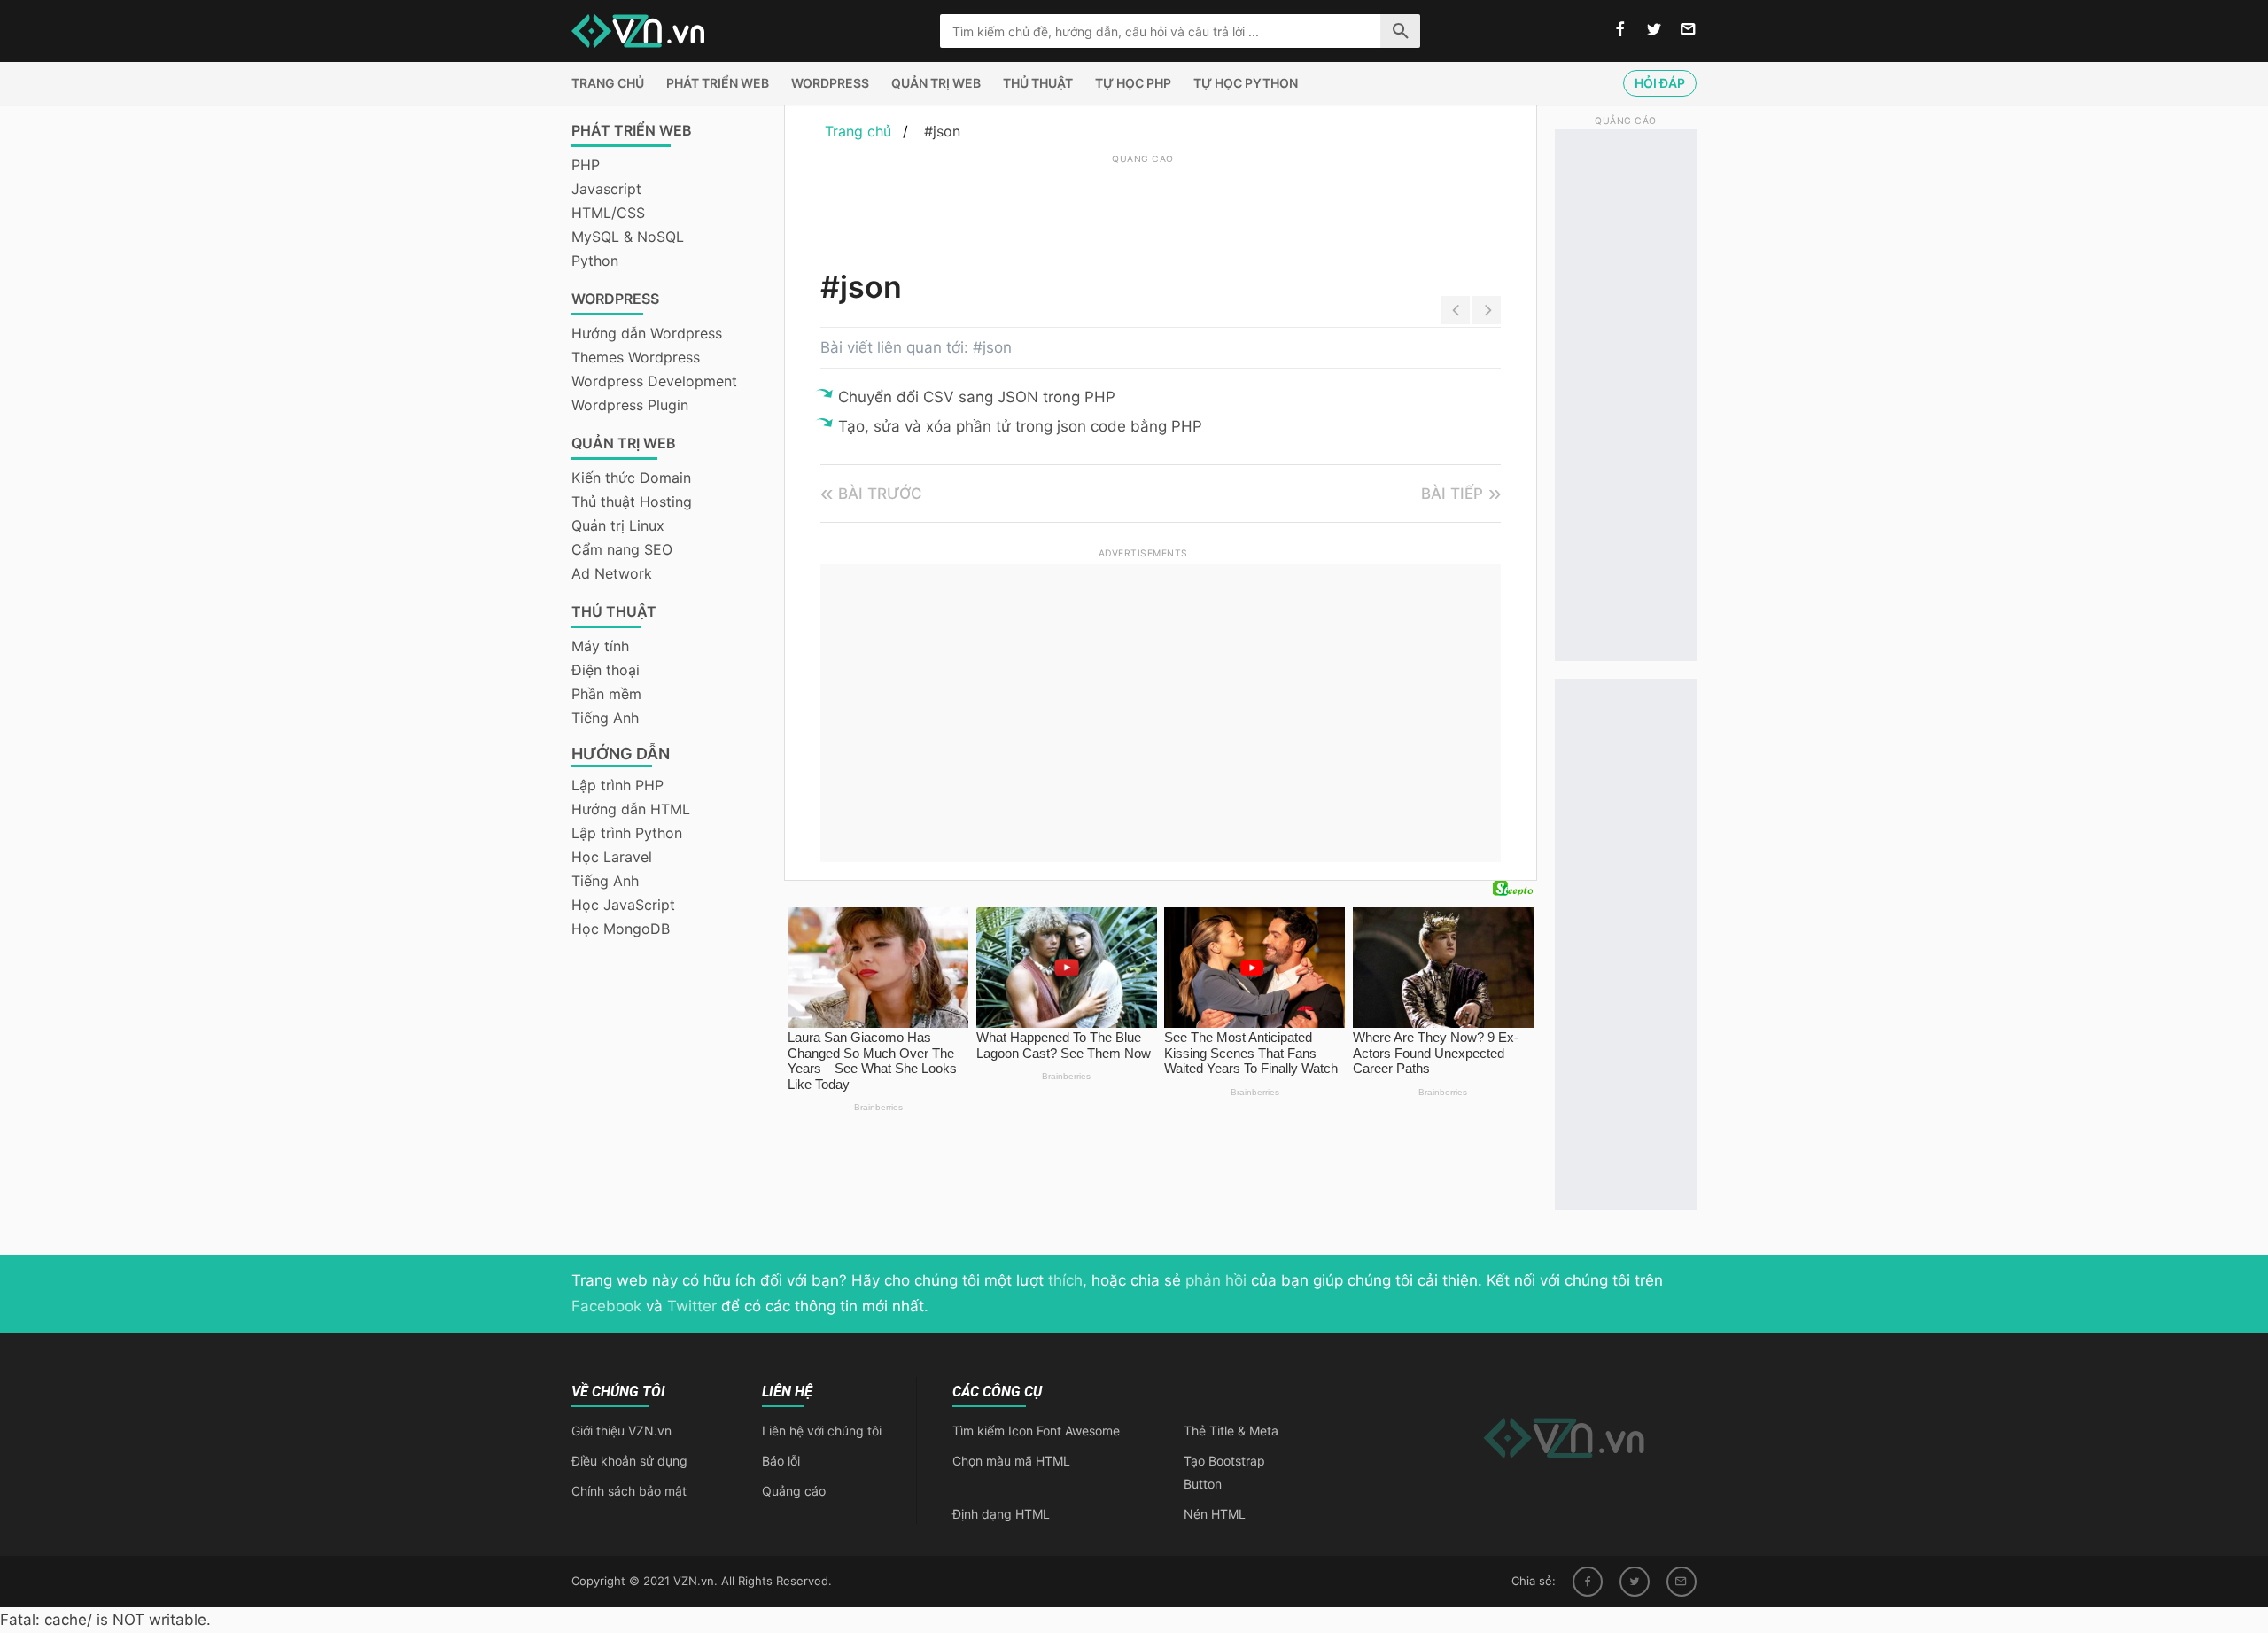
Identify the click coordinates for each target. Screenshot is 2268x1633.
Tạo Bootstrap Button (1224, 1472)
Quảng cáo (794, 1491)
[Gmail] (1682, 1582)
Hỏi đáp (1660, 83)
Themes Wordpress (636, 357)
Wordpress (830, 83)
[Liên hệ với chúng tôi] (1688, 31)
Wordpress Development (654, 381)
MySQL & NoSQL (628, 237)
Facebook (606, 1306)
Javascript (606, 189)
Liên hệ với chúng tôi (822, 1431)
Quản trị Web (936, 83)
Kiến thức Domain (631, 478)
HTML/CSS (608, 213)
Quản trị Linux (618, 525)
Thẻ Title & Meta (1231, 1431)
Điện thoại (606, 670)
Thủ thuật (1038, 83)
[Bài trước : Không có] (1456, 310)
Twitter (692, 1306)
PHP (586, 165)
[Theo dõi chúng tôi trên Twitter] (1654, 31)
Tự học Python (1246, 83)
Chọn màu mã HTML (1011, 1461)
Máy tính (600, 646)
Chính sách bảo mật (629, 1491)
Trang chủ (608, 83)
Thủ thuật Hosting (632, 502)
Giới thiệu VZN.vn (621, 1431)
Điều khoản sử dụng (629, 1461)
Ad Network (612, 573)
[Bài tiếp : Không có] (1487, 310)
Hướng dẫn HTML (631, 809)
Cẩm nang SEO (622, 549)
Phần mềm (606, 694)
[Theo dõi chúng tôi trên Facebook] (1620, 31)
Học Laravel (612, 857)
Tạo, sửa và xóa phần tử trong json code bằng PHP (1020, 426)
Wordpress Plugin (630, 405)
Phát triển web (718, 83)
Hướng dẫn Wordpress (647, 333)
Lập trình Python (627, 833)
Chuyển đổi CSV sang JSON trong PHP (977, 397)
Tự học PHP (1133, 83)
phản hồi (1216, 1280)
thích (1065, 1280)
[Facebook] (1588, 1582)
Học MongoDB (621, 929)
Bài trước (880, 494)
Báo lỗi (781, 1461)
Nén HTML (1215, 1514)
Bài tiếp (1452, 494)
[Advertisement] (1143, 208)
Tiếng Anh (605, 718)
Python (595, 261)
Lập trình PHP (617, 785)
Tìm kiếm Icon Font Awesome (1036, 1431)
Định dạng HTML (1001, 1514)
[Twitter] (1635, 1582)
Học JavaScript (623, 905)
